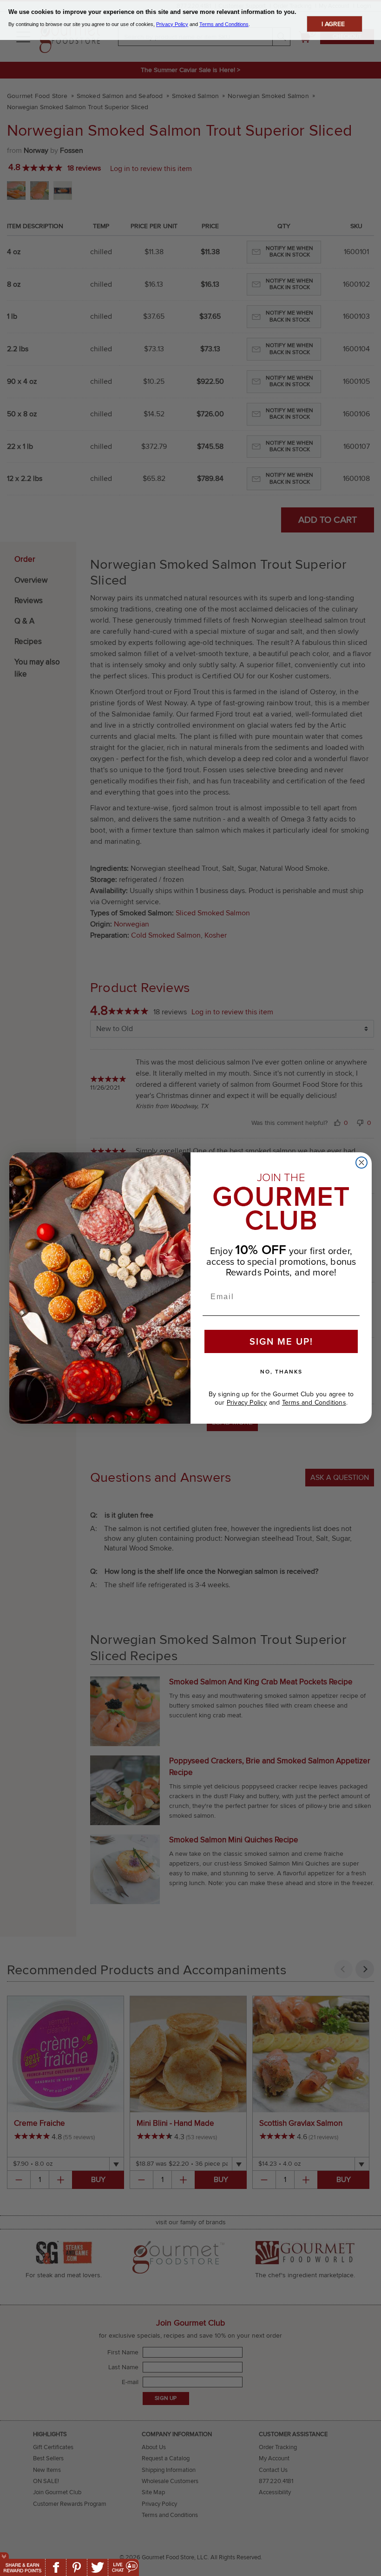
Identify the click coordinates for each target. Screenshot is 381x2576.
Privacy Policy (247, 1403)
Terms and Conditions (314, 1403)
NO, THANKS (281, 1372)
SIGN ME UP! (281, 1341)
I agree (333, 24)
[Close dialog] (361, 1163)
